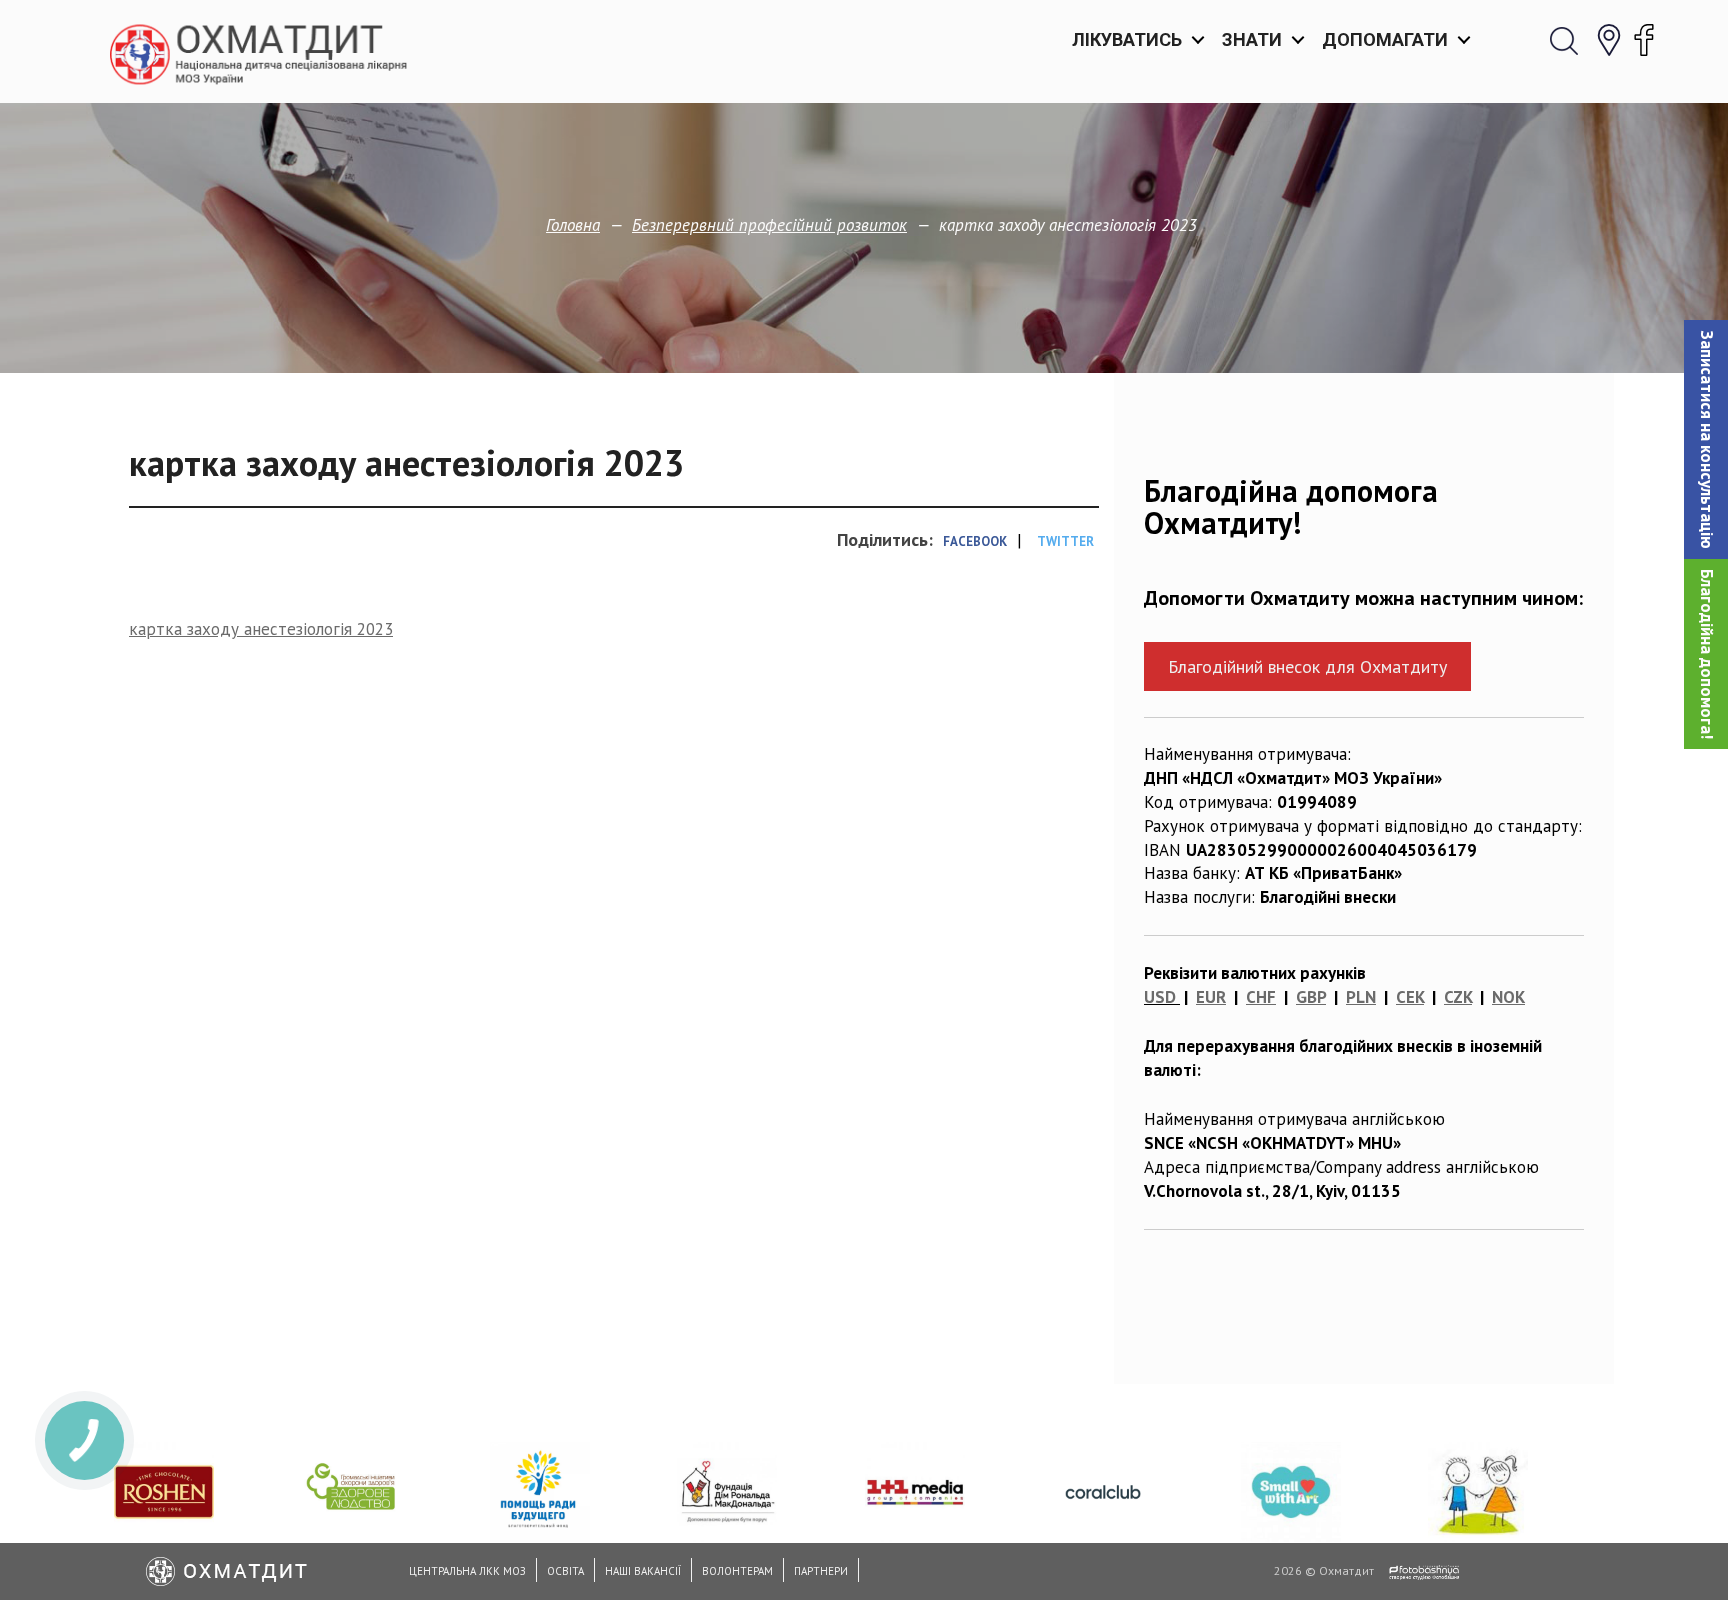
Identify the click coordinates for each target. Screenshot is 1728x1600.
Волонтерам (737, 1571)
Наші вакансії (643, 1571)
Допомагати (1385, 39)
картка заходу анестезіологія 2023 (261, 629)
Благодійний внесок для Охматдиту (1307, 666)
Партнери (821, 1571)
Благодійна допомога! (1707, 654)
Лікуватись (1127, 39)
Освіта (565, 1571)
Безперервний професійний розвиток (769, 225)
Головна (573, 225)
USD (1160, 997)
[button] (1706, 439)
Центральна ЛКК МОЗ (467, 1571)
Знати (1252, 39)
